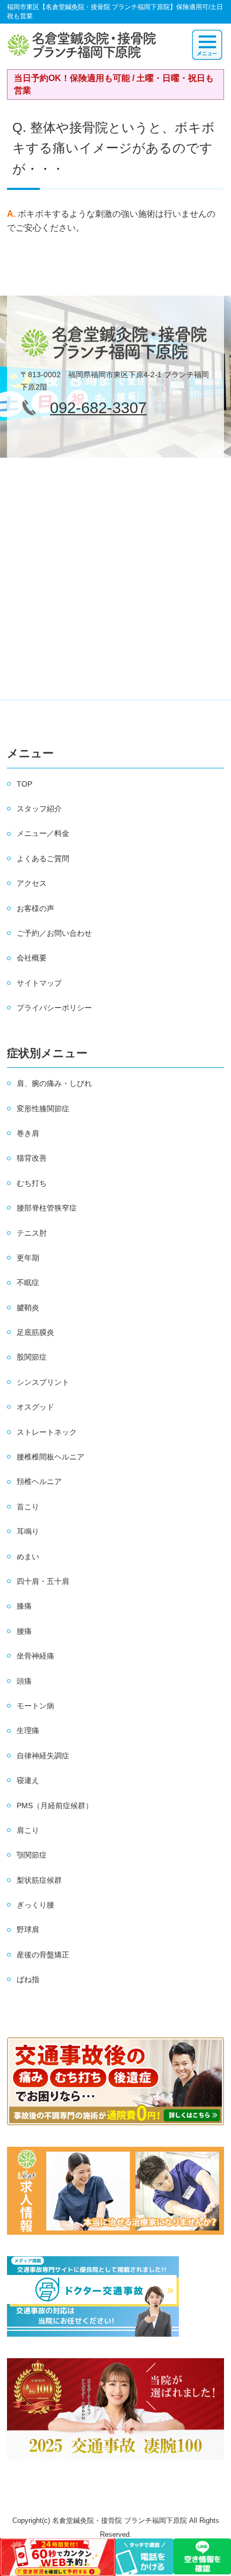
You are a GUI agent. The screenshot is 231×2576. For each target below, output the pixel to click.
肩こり (28, 1830)
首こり (28, 1507)
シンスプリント (43, 1382)
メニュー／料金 (43, 833)
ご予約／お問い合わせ (54, 933)
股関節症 (32, 1357)
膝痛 (24, 1606)
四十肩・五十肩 (43, 1581)
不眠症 (28, 1282)
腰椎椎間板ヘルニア (50, 1457)
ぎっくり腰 (35, 1905)
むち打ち (32, 1183)
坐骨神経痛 (35, 1656)
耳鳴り (28, 1531)
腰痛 (24, 1631)
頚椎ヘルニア (39, 1481)
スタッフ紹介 (39, 809)
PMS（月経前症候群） (55, 1806)
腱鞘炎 (28, 1308)
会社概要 (32, 958)
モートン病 (35, 1706)
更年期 (28, 1258)
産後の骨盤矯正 (43, 1955)
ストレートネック (47, 1432)
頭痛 (24, 1681)
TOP (24, 784)
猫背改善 (32, 1158)
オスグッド (35, 1407)
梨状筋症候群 (39, 1880)
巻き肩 (28, 1133)
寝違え (28, 1780)
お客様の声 (35, 908)
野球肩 (28, 1929)
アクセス (32, 883)
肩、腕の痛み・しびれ (54, 1083)
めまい (28, 1557)
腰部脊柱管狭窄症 (47, 1208)
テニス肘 (32, 1233)
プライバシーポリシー (54, 1008)
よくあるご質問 (43, 858)
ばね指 (28, 1979)
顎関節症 (32, 1855)
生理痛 (28, 1730)
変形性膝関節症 (43, 1109)
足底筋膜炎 (35, 1332)
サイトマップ (39, 983)
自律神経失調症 (43, 1756)
